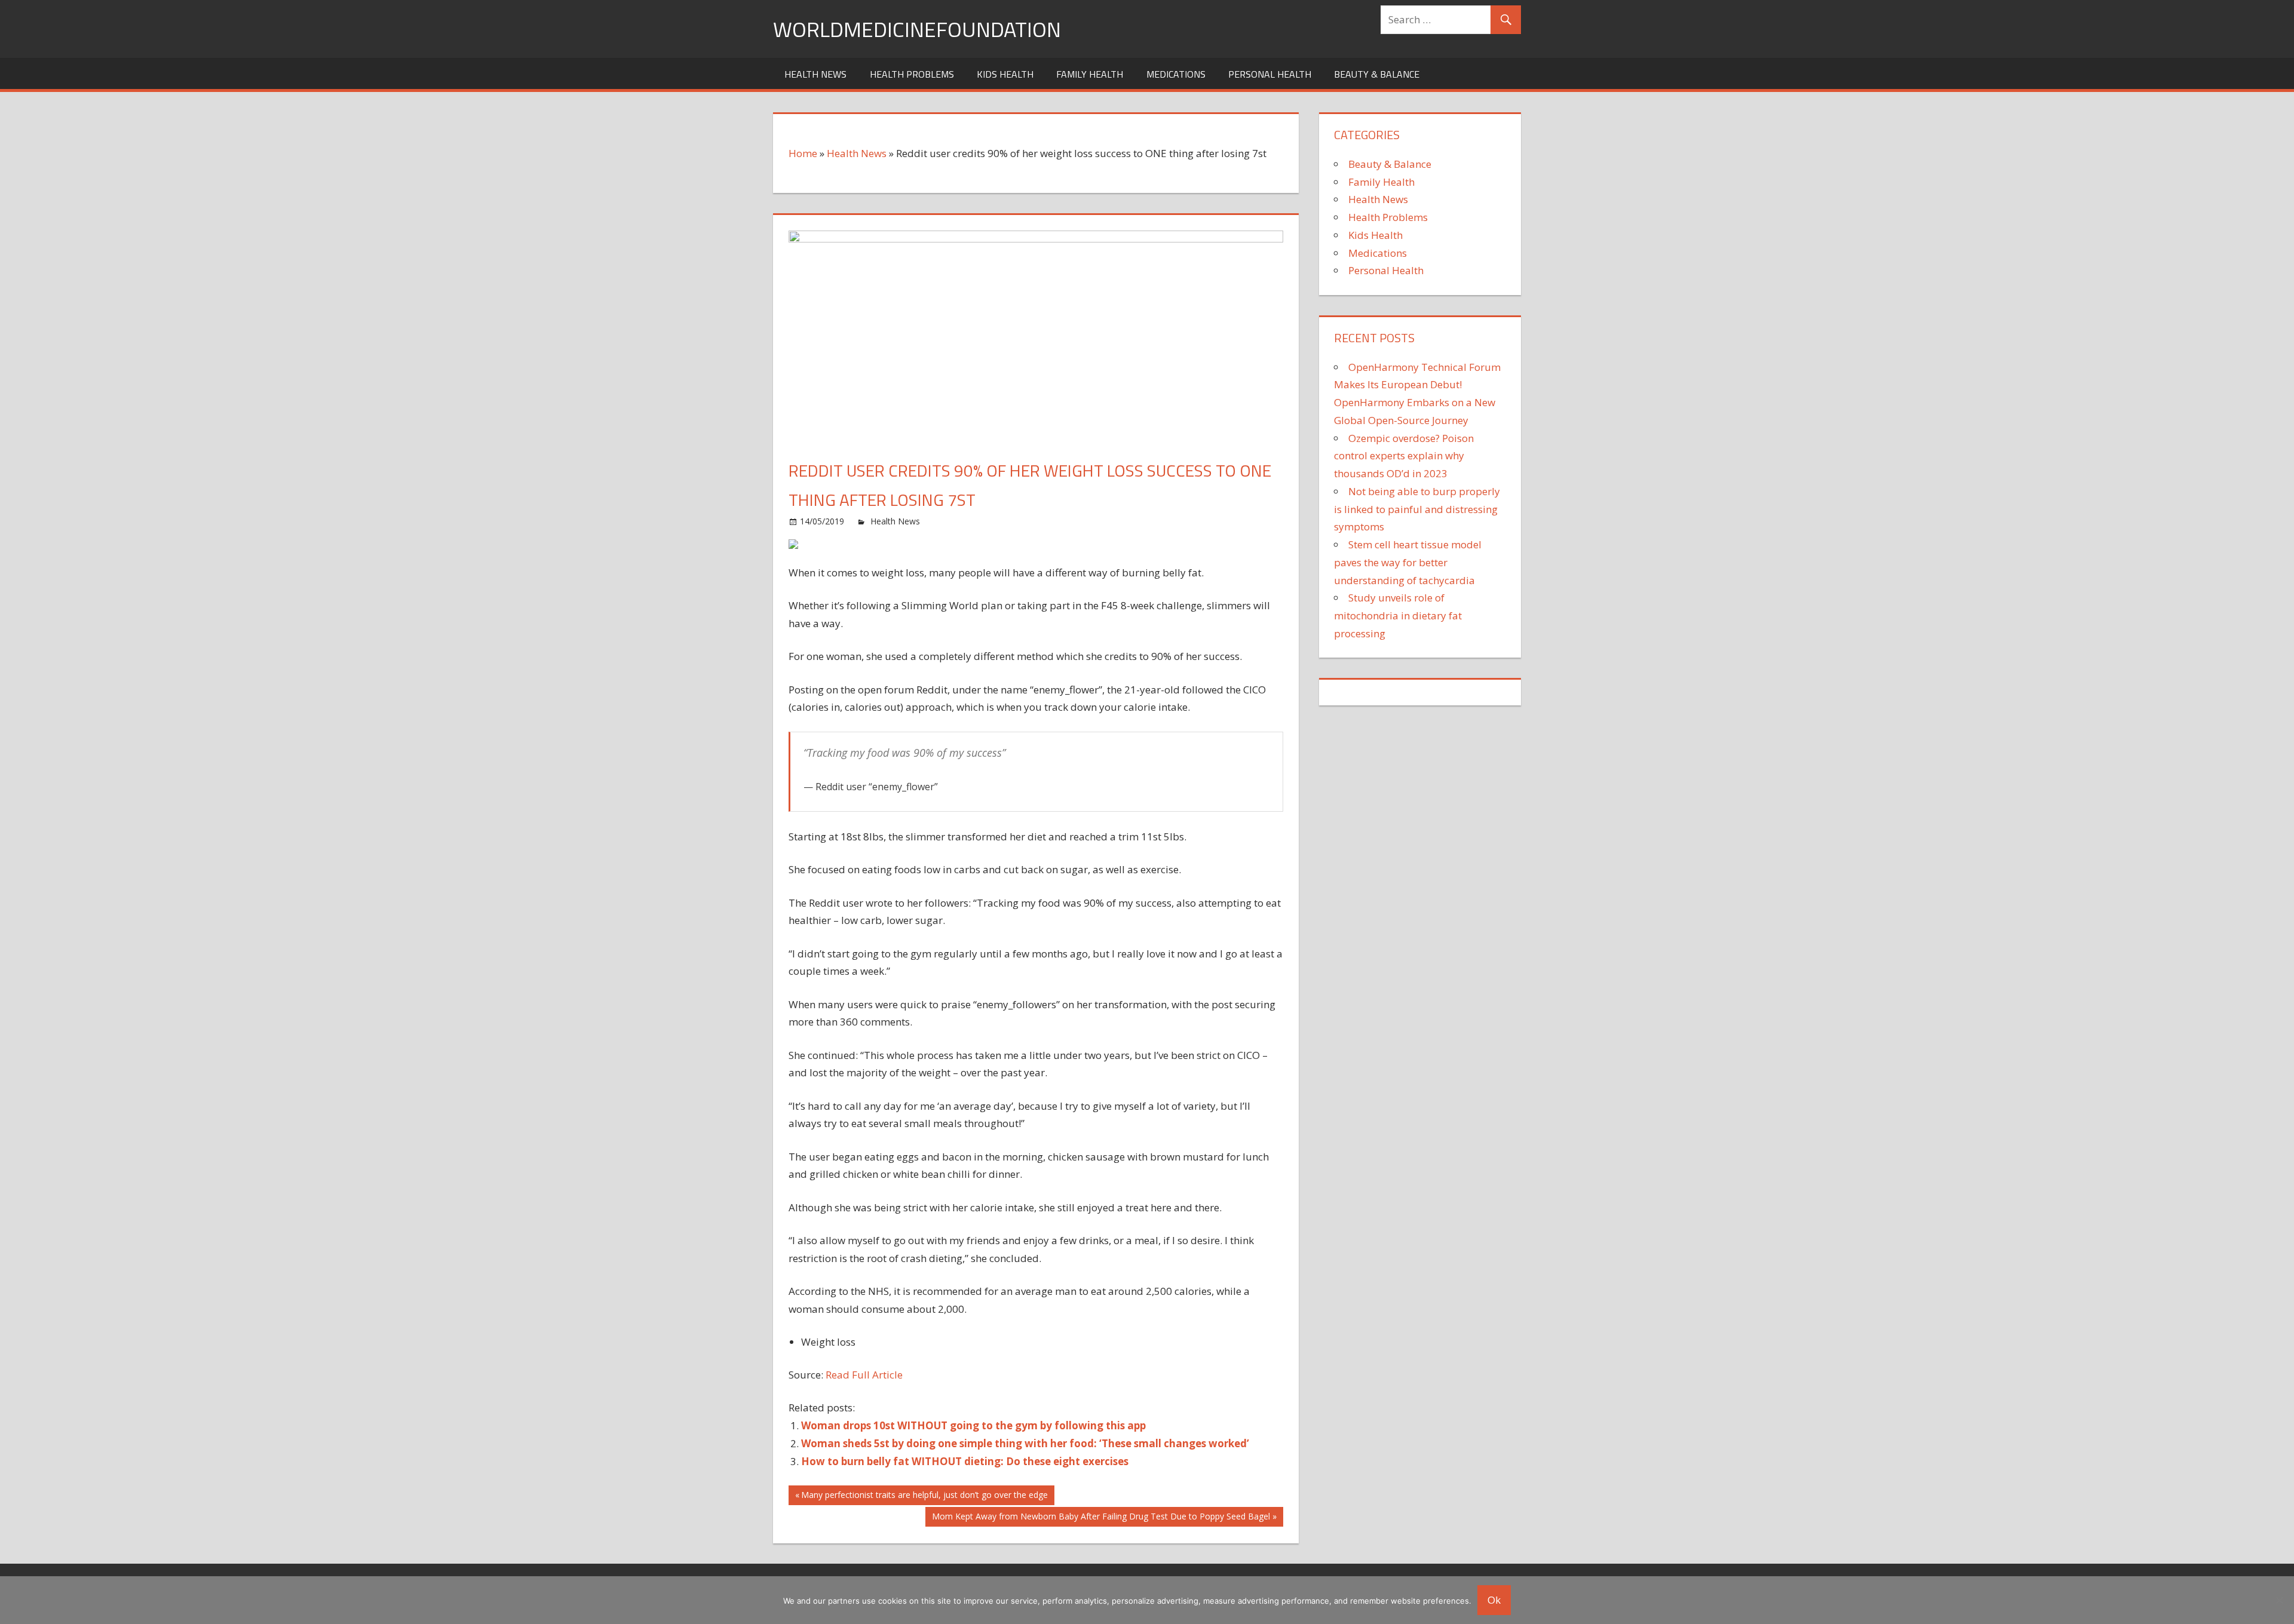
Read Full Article (864, 1375)
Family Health (1090, 74)
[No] (2279, 1600)
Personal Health (1270, 74)
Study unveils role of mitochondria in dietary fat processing (1398, 615)
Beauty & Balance (1377, 74)
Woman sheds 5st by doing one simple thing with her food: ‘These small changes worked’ (1025, 1443)
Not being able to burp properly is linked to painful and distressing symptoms (1417, 509)
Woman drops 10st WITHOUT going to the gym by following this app (973, 1425)
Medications (1176, 74)
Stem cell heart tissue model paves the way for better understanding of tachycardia (1408, 562)
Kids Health (1005, 74)
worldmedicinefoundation (917, 29)
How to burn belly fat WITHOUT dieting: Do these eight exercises (965, 1461)
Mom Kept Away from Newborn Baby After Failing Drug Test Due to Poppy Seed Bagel (1101, 1518)
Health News (815, 74)
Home (803, 153)
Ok (1494, 1600)
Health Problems (912, 74)
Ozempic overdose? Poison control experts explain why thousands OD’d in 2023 (1404, 456)
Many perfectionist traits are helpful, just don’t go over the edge (924, 1497)
